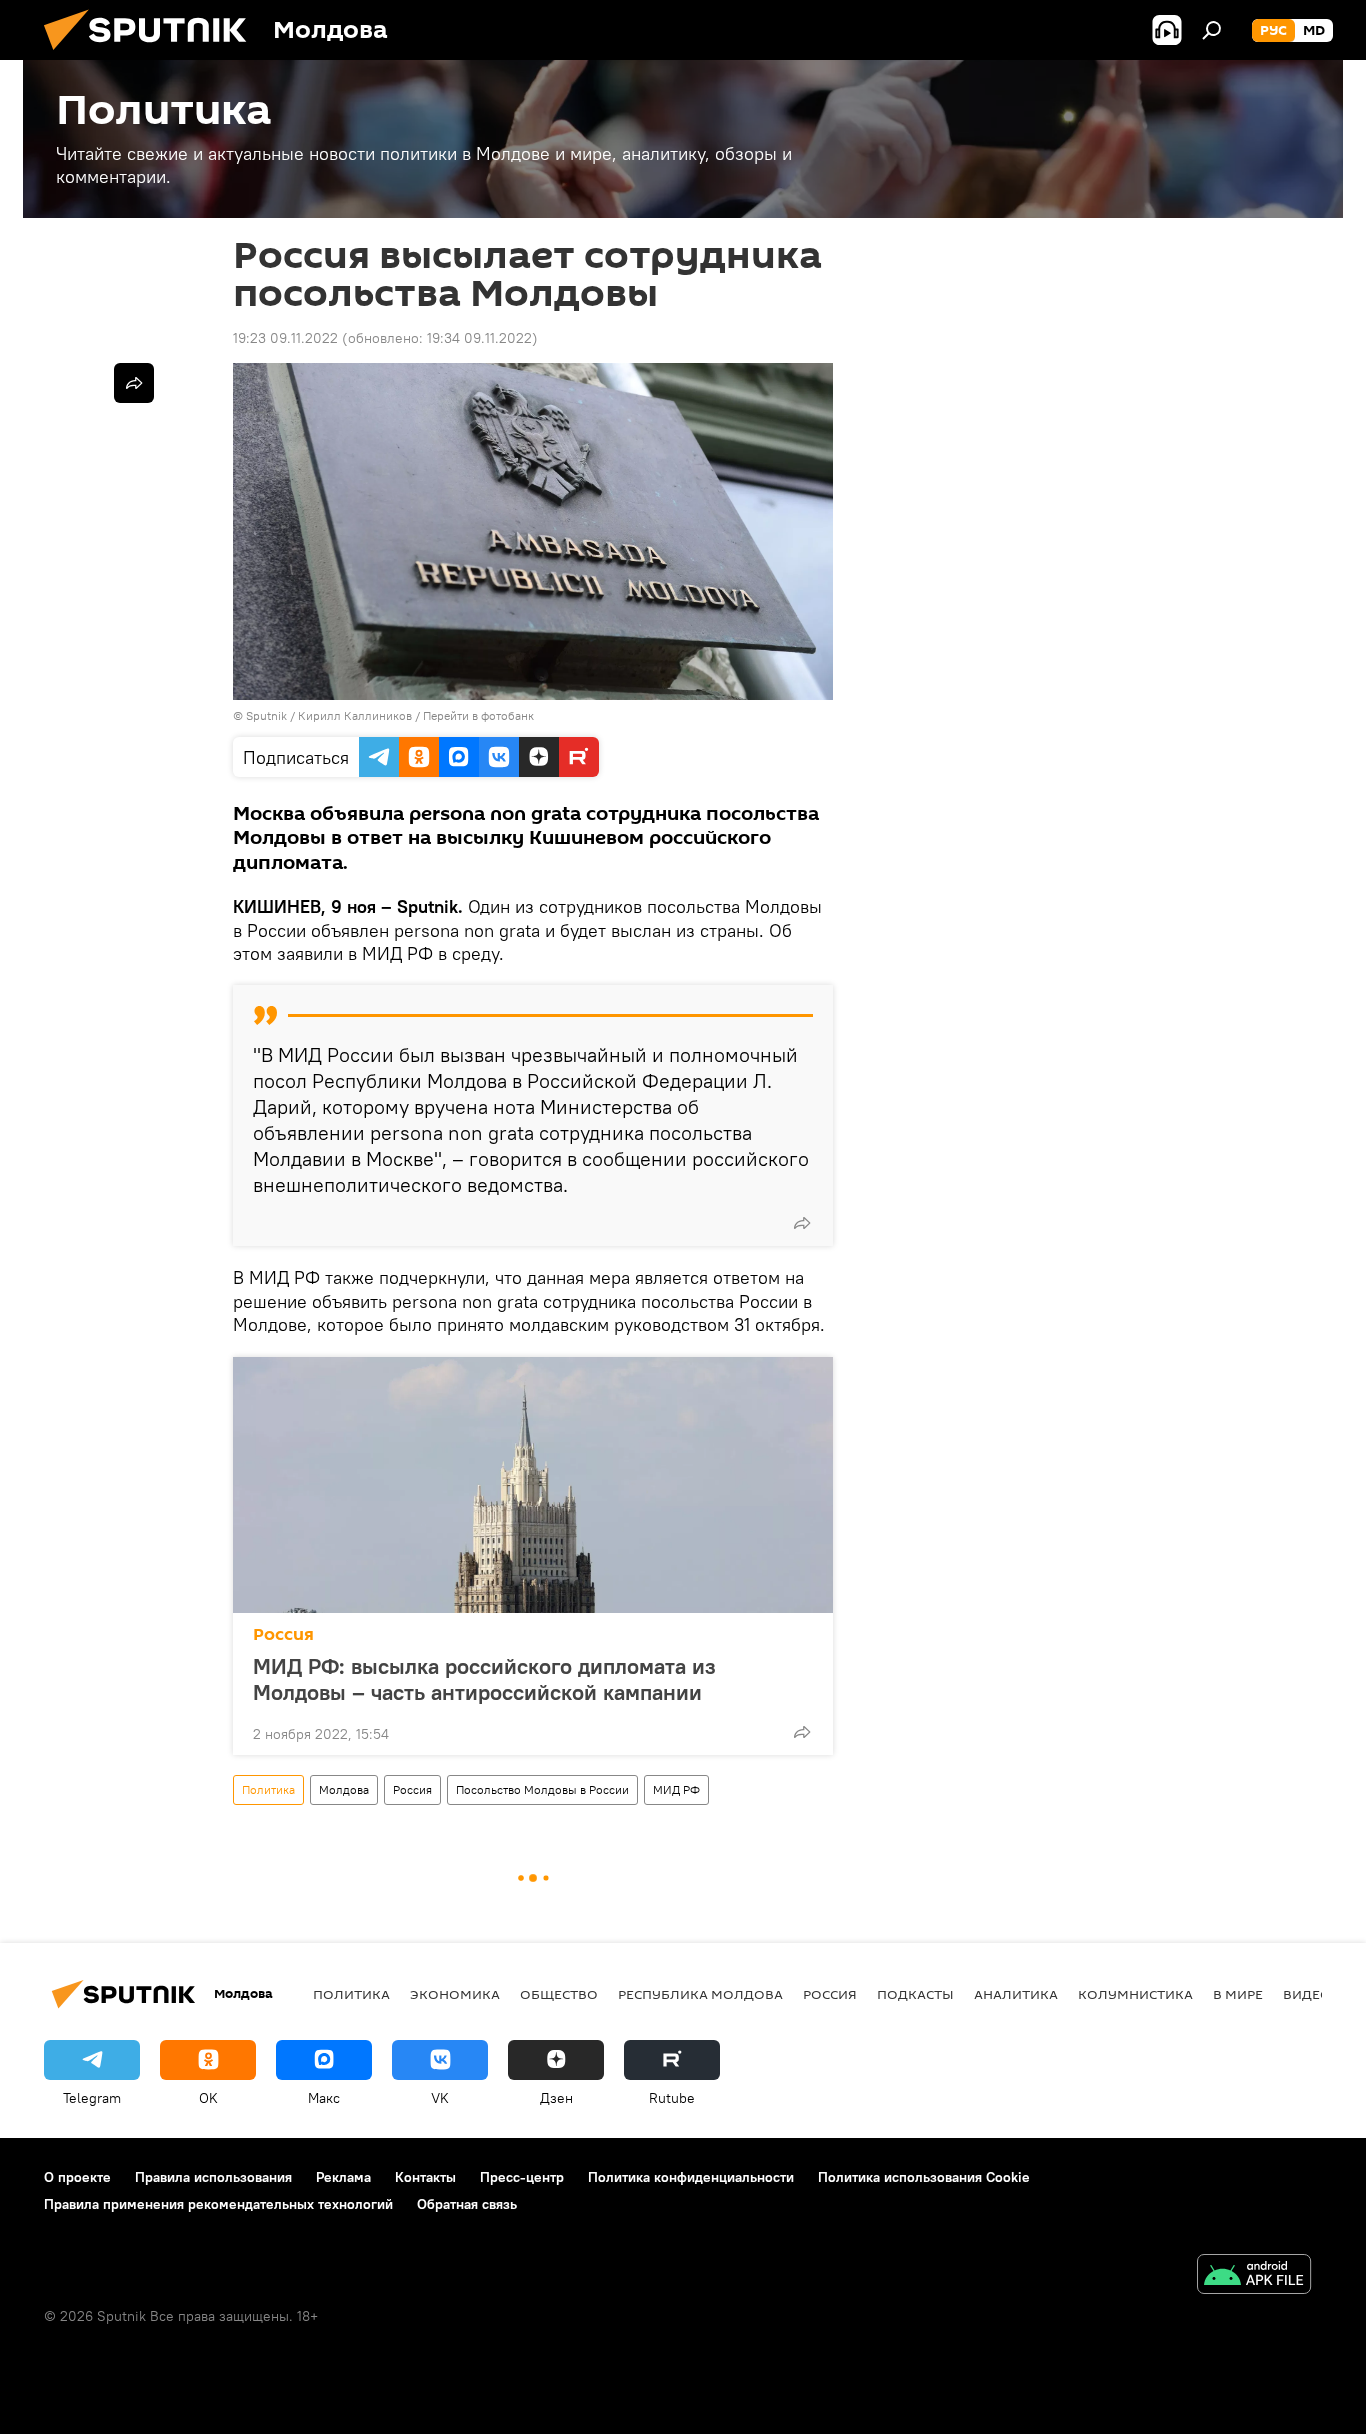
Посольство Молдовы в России (542, 1789)
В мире (1238, 1994)
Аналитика (1016, 1994)
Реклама (343, 2177)
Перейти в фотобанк (478, 715)
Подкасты (915, 1994)
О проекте (77, 2177)
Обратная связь (467, 2204)
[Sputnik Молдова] (153, 55)
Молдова (344, 1789)
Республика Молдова (700, 1994)
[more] (802, 1223)
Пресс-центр (522, 2177)
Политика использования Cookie (924, 2177)
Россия (283, 1634)
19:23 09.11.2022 (285, 338)
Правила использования (213, 2177)
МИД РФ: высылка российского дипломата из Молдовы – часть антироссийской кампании (484, 1679)
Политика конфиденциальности (691, 2177)
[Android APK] (1254, 2276)
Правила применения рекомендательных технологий (218, 2204)
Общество (559, 1994)
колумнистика (1135, 1994)
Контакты (425, 2177)
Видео (1307, 1994)
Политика (268, 1789)
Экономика (455, 1994)
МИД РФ (676, 1789)
